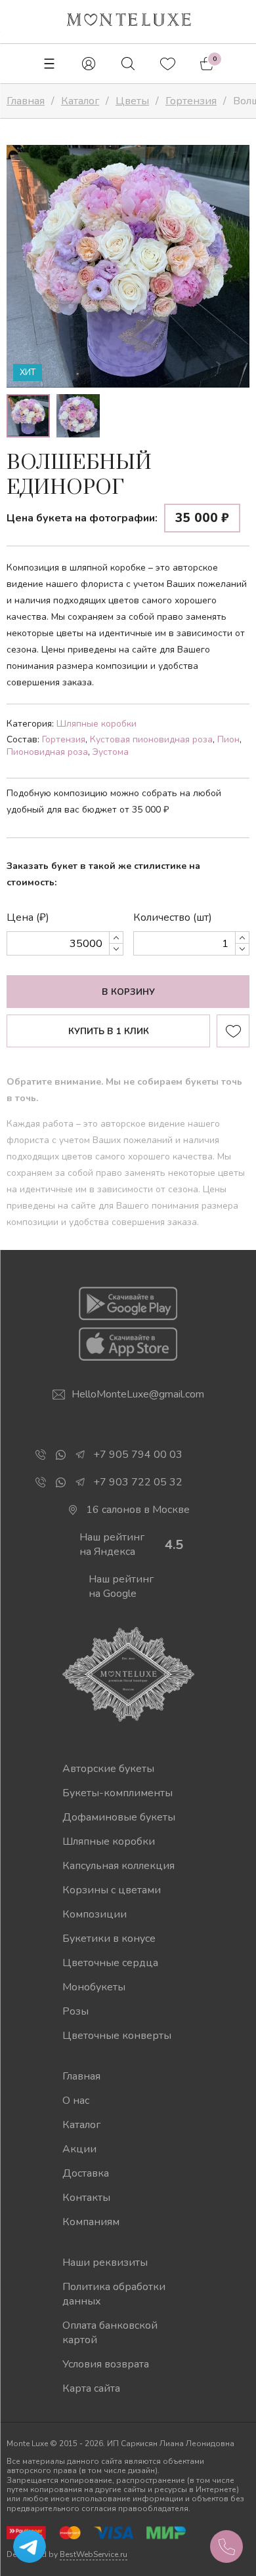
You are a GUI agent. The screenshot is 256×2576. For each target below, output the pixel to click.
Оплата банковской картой (110, 2333)
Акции (79, 2149)
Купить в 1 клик (109, 1032)
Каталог (81, 2125)
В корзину (128, 992)
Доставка (86, 2173)
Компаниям (91, 2222)
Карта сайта (91, 2388)
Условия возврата (106, 2364)
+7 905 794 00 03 (138, 1455)
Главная (81, 2076)
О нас (76, 2101)
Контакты (86, 2198)
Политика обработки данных (114, 2294)
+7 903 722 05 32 (138, 1482)
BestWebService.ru (94, 2554)
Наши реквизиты (105, 2263)
